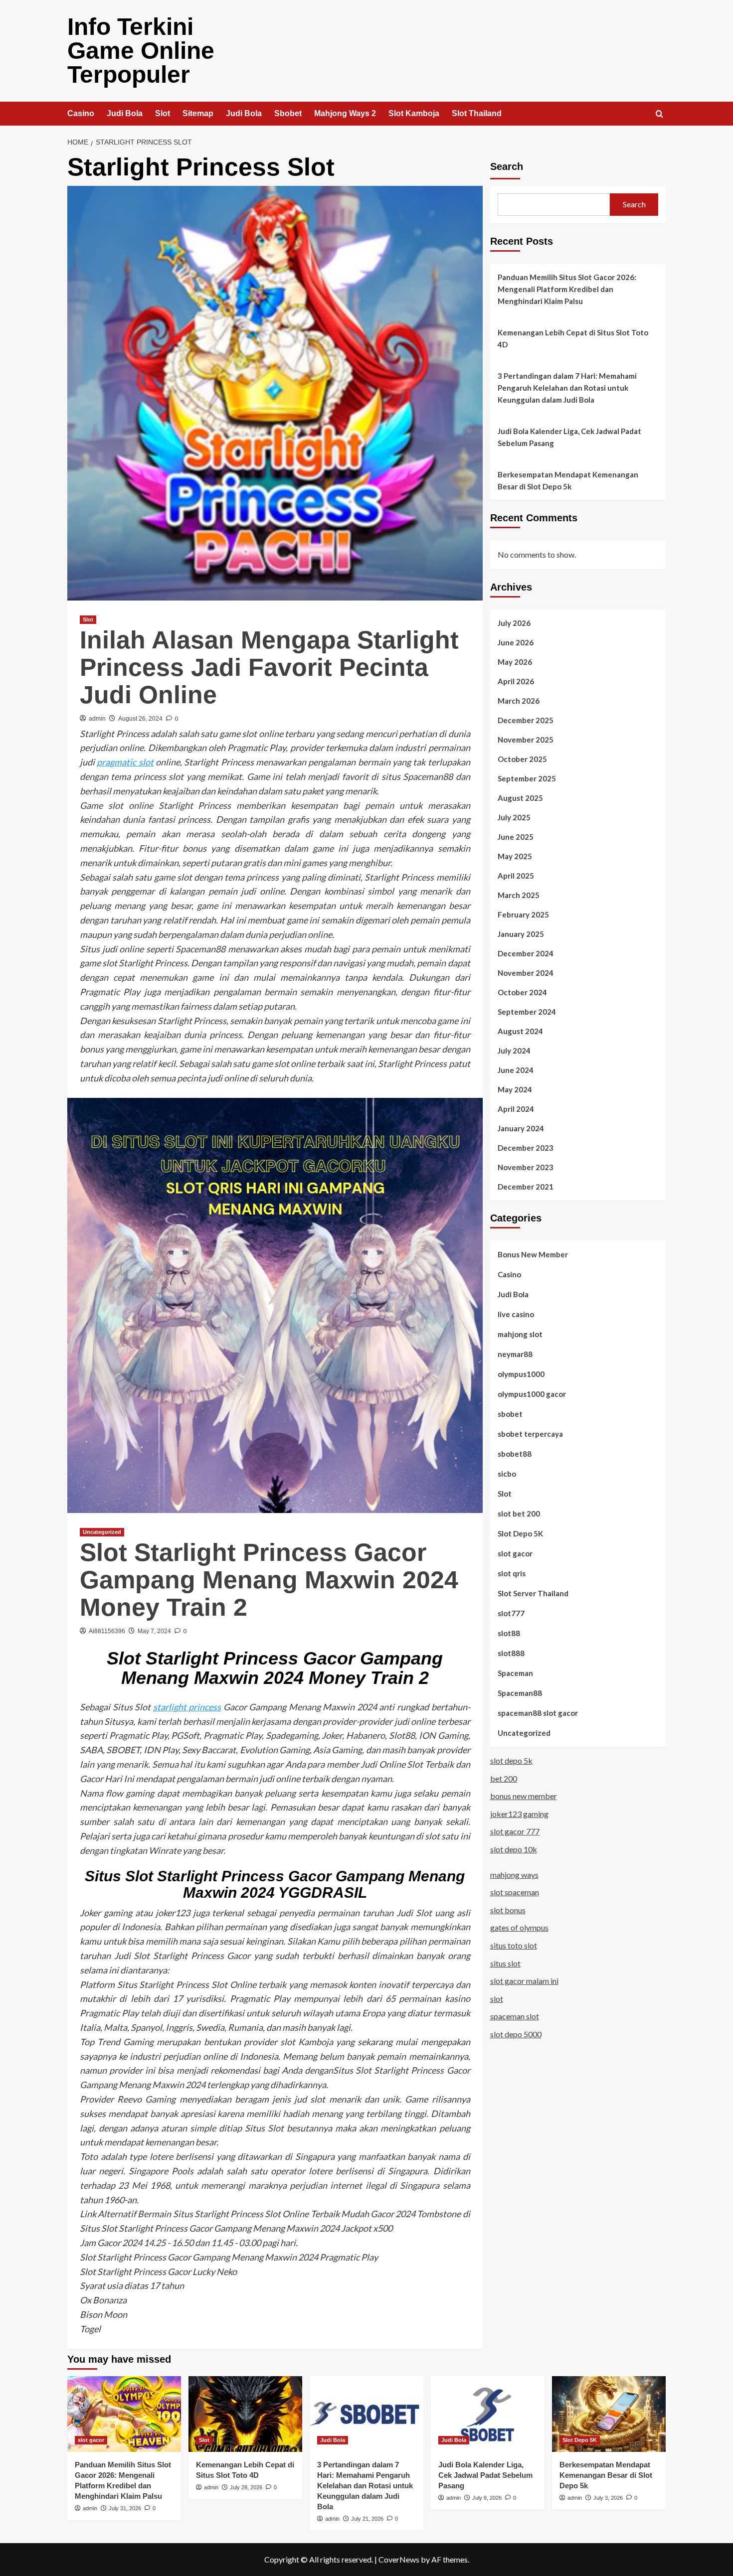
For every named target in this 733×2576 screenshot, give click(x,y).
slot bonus (508, 1910)
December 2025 (526, 720)
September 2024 (527, 1012)
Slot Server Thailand (533, 1593)
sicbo (507, 1474)
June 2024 (516, 1070)
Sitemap (198, 113)
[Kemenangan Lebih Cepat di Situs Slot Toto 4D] (245, 2414)
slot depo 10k (514, 1849)
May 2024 (515, 1089)
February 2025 (523, 914)
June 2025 (516, 837)
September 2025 (527, 778)
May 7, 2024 (154, 1631)
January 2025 (521, 934)
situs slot (505, 1963)
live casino (516, 1314)
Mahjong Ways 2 (345, 113)
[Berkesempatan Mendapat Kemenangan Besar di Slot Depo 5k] (609, 2414)
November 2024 (526, 973)
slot (497, 1999)
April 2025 (516, 876)
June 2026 (516, 642)
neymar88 (515, 1354)
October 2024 (522, 992)
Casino (81, 113)
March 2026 (519, 701)
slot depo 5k (511, 1760)
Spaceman (515, 1673)
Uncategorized (102, 1532)
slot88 (509, 1633)
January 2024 (521, 1128)
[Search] (659, 114)
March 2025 (519, 895)
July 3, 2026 (608, 2498)
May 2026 (515, 662)
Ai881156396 (107, 1631)
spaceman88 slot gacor (538, 1713)
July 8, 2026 (487, 2498)
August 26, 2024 (140, 719)
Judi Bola (125, 113)
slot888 (511, 1653)
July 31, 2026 (125, 2508)
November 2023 (526, 1167)
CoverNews (399, 2559)
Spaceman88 (520, 1693)
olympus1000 (521, 1374)
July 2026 (514, 623)
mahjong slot (520, 1334)
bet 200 (504, 1778)
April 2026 (516, 681)
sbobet (510, 1414)
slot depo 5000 (516, 2034)
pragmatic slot (125, 762)
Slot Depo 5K (520, 1533)
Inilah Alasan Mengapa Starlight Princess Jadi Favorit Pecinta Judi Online (269, 667)
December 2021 (526, 1187)
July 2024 (514, 1051)
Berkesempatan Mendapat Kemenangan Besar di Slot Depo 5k (568, 480)
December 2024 (526, 953)
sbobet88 (515, 1454)
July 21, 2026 (367, 2519)
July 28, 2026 (246, 2487)
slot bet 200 (519, 1514)
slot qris (512, 1573)
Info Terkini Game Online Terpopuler (141, 51)
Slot (163, 113)
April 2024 (516, 1109)
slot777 (511, 1613)
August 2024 (520, 1031)
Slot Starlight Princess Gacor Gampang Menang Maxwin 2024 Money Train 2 (269, 1580)
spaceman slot (515, 2016)
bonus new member (524, 1796)
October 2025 (522, 759)
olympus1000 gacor (532, 1394)
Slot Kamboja (414, 113)
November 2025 (526, 740)
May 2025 (515, 856)
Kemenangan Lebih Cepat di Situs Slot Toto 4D (573, 338)
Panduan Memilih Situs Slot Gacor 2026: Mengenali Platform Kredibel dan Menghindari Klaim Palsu (567, 289)
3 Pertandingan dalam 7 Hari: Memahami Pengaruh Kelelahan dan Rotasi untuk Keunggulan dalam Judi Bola (567, 388)
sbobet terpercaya (530, 1434)
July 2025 (514, 817)
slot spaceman (515, 1892)
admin (97, 719)
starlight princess (187, 1707)
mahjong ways (514, 1875)
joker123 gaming (519, 1814)
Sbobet (288, 113)
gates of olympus (519, 1927)
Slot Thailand (477, 113)
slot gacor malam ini (524, 1981)
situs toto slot (514, 1945)
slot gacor (515, 1553)
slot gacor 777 (515, 1831)
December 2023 (526, 1148)
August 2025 (520, 798)
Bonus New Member (533, 1254)
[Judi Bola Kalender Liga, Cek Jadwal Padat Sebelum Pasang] (488, 2414)
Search (507, 166)
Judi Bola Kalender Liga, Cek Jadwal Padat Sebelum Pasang (569, 437)
